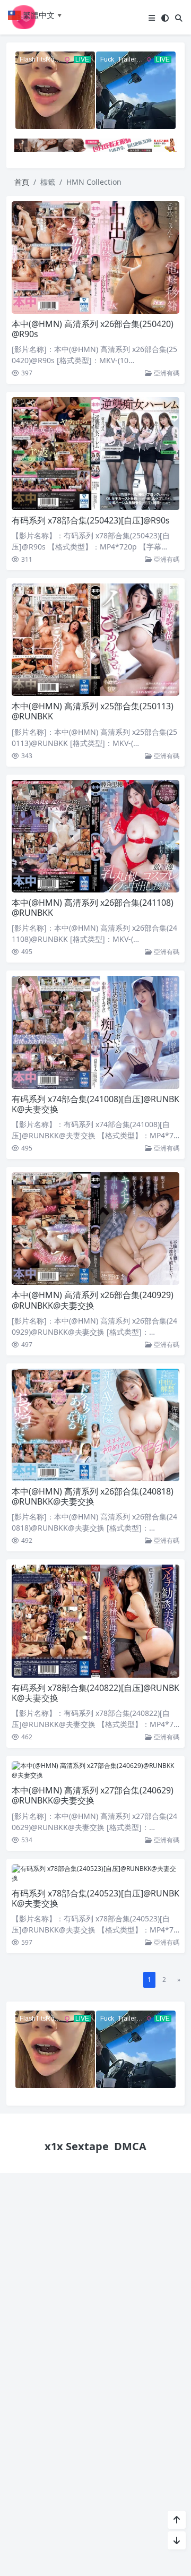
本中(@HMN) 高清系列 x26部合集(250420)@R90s (93, 329)
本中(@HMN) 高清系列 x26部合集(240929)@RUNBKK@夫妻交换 (93, 1300)
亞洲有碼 (166, 373)
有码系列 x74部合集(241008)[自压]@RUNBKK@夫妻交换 (95, 1104)
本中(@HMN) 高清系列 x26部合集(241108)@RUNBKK (93, 908)
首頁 (22, 182)
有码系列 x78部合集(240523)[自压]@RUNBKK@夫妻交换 (95, 1898)
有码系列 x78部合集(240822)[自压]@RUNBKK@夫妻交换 (95, 1693)
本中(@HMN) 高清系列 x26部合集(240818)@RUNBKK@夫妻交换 (93, 1496)
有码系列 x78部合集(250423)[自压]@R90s (91, 520)
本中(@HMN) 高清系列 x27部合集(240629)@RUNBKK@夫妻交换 (93, 1795)
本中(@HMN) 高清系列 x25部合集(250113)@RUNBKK (93, 711)
